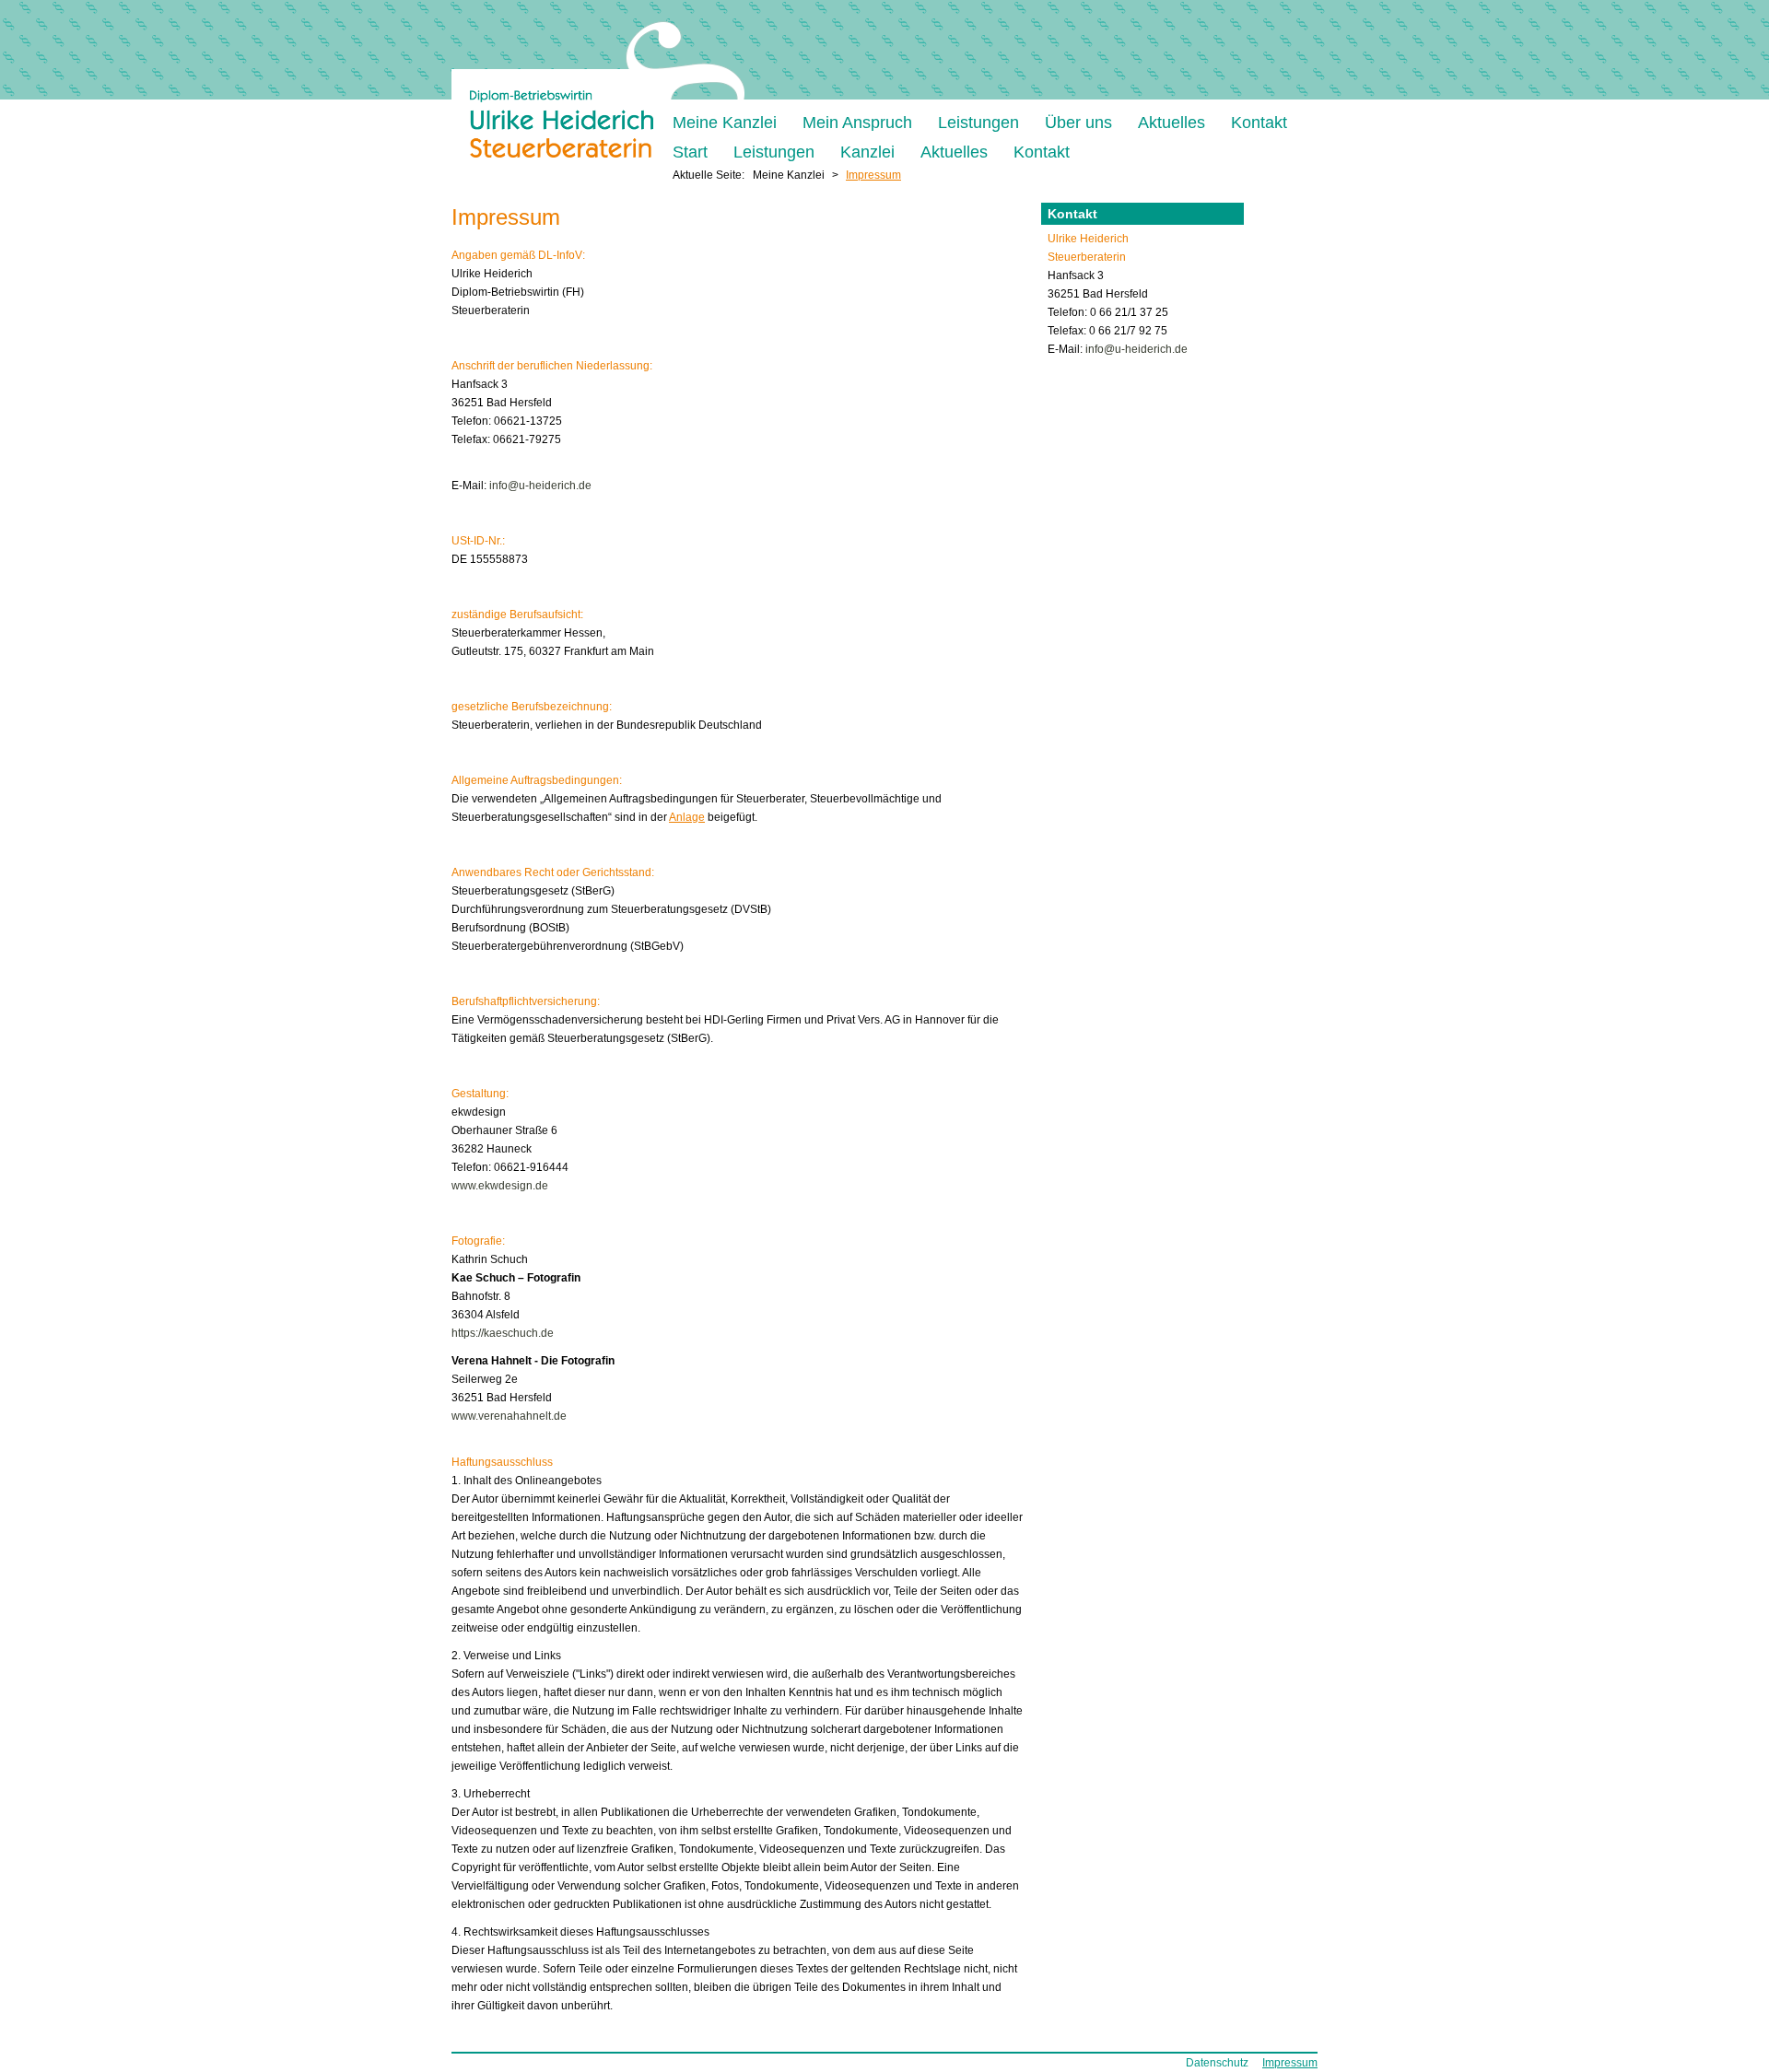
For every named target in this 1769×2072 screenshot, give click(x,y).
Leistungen (978, 122)
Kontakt (1259, 122)
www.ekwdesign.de (500, 1186)
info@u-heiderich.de (540, 486)
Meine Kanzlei (725, 122)
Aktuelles (1172, 122)
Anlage (687, 817)
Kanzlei (867, 152)
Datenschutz (1217, 2063)
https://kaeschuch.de (503, 1333)
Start (690, 152)
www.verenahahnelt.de (509, 1416)
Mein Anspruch (857, 122)
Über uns (1078, 122)
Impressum (1290, 2063)
